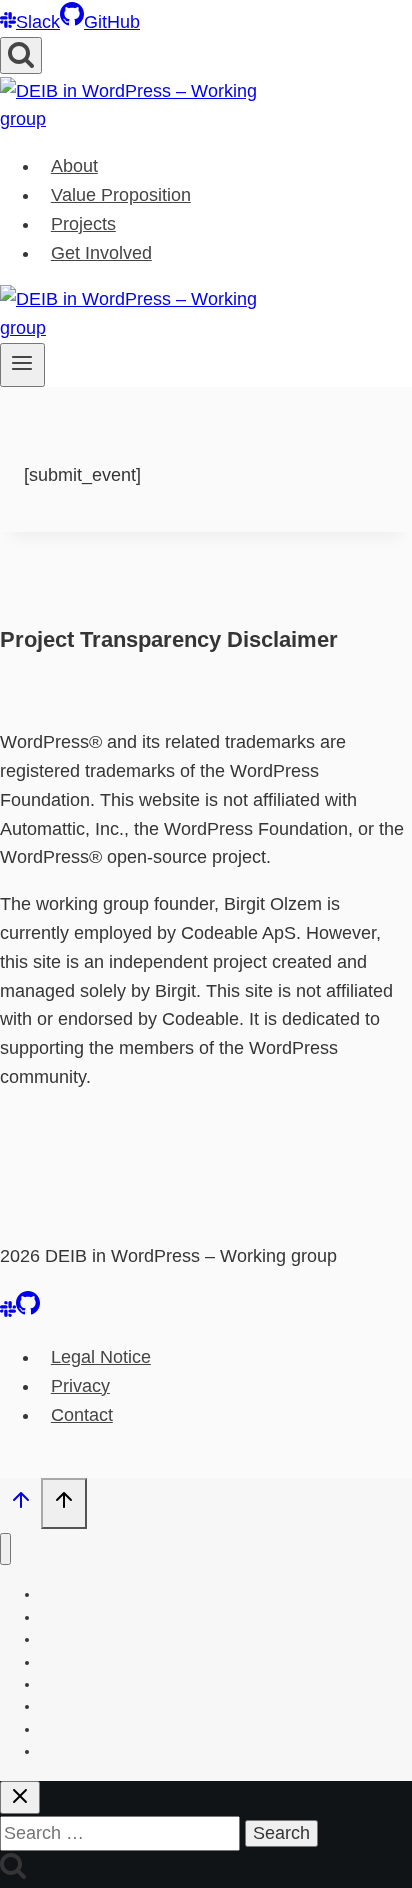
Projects (83, 224)
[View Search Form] (21, 55)
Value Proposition (121, 195)
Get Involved (101, 253)
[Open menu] (22, 365)
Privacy (80, 1386)
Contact (82, 1415)
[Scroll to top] (20, 1505)
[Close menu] (5, 1549)
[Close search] (20, 1797)
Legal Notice (101, 1357)
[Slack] (8, 1311)
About (74, 166)
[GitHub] (28, 1311)
